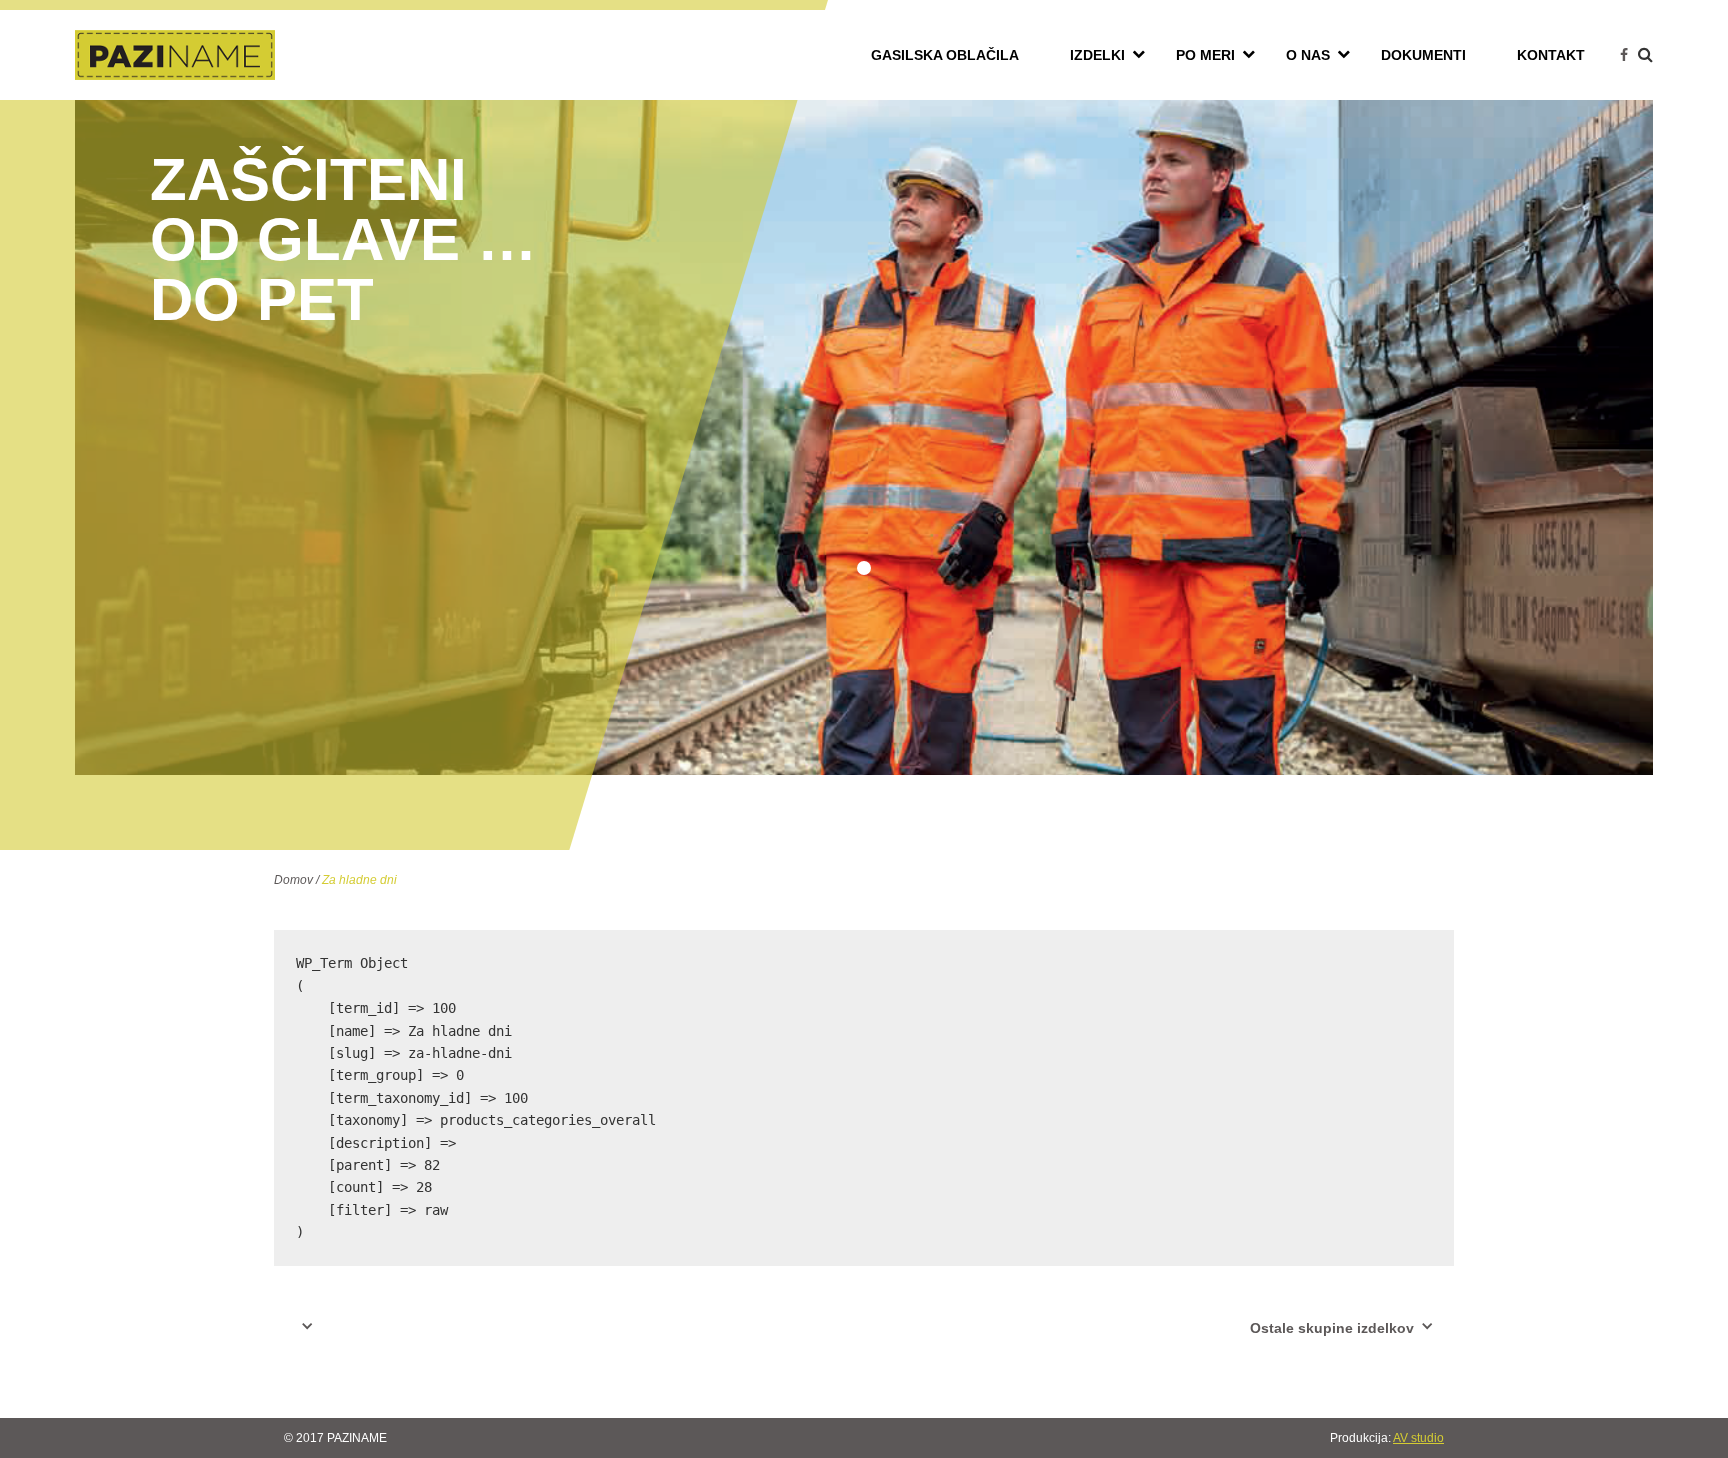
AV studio (1418, 1438)
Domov (293, 880)
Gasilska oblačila (945, 55)
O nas (1308, 55)
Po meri (1205, 55)
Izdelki (1097, 55)
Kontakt (1551, 55)
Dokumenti (1423, 55)
